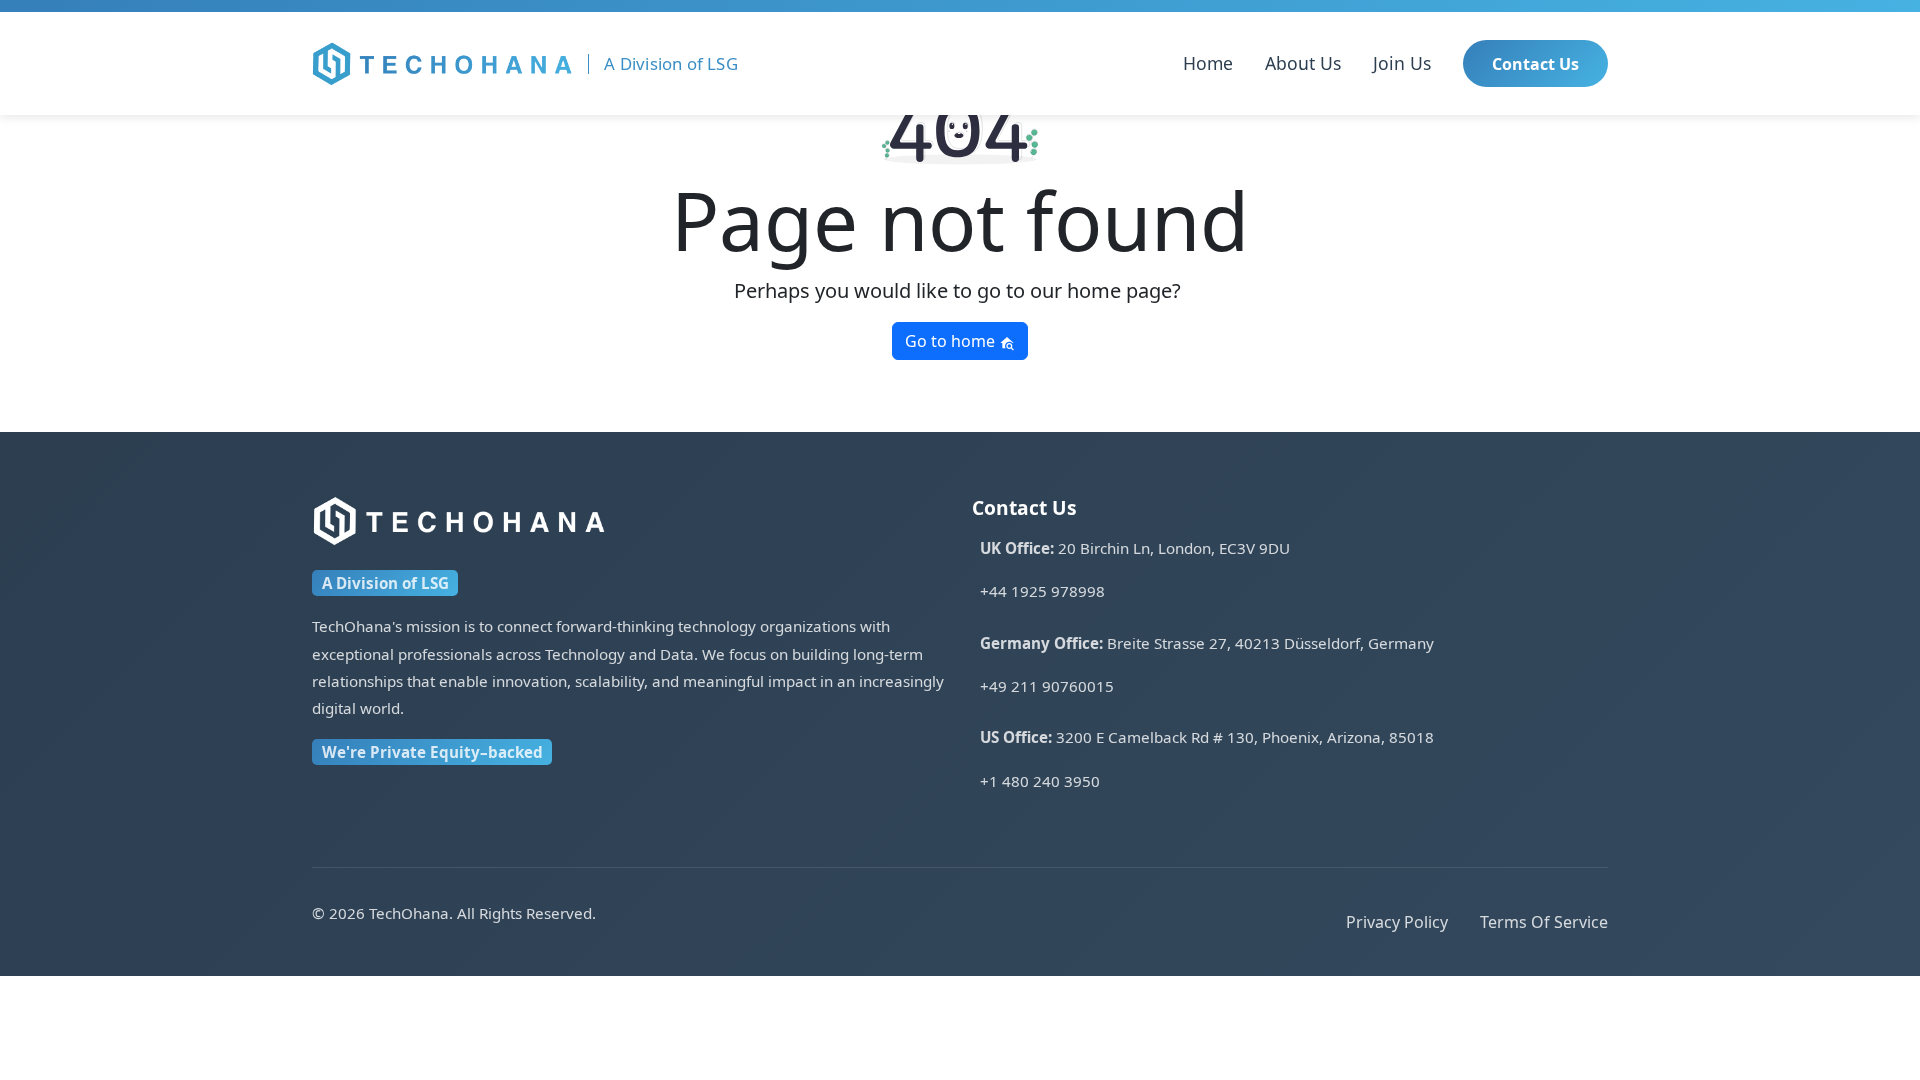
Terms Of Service (1544, 922)
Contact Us (1535, 64)
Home (1208, 63)
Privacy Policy (1397, 922)
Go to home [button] (952, 341)
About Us (1303, 63)
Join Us (1402, 63)
